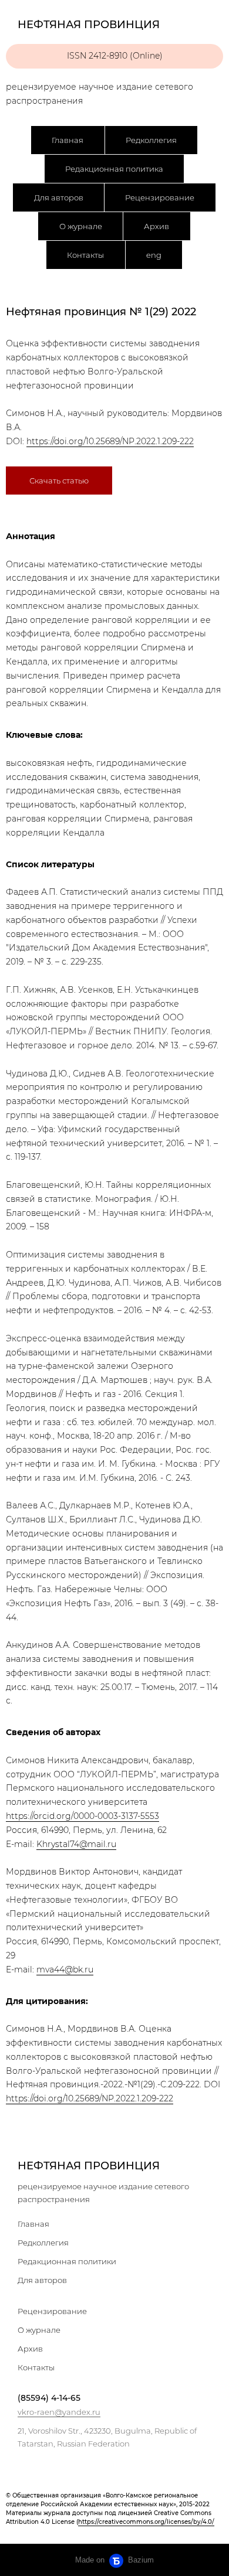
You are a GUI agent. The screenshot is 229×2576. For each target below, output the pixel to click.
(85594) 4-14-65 (49, 2398)
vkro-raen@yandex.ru (59, 2412)
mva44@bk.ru (65, 1970)
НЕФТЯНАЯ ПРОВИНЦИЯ (89, 2166)
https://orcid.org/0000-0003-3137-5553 (82, 1816)
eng (154, 255)
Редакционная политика (114, 169)
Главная (68, 140)
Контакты (85, 255)
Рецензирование (160, 197)
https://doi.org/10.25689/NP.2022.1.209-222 (110, 441)
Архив (156, 226)
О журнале (81, 226)
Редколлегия (151, 140)
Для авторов (59, 197)
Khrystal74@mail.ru (76, 1844)
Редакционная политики (67, 2261)
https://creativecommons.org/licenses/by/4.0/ (146, 2522)
